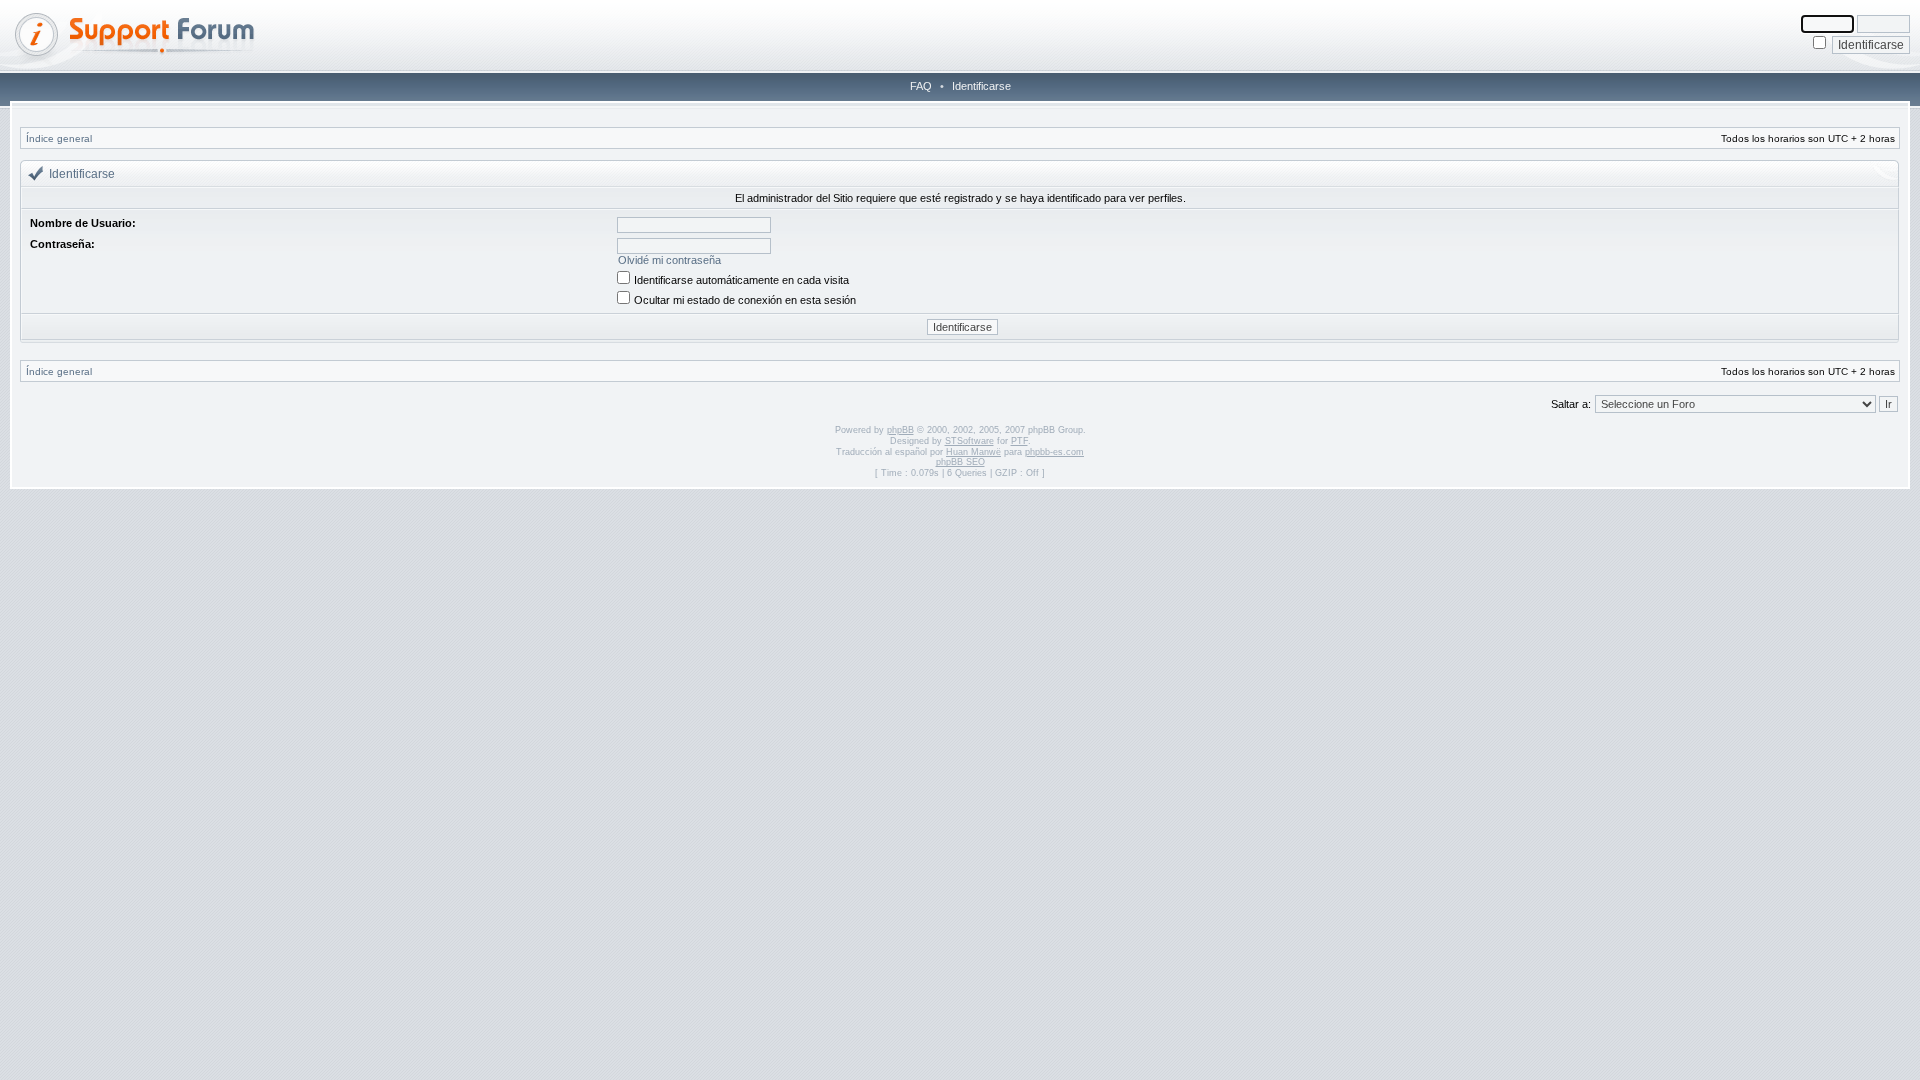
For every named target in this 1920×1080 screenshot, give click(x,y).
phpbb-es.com (1054, 452)
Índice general (59, 138)
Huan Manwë (973, 452)
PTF (1019, 441)
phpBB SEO (960, 462)
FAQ (921, 86)
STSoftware (969, 441)
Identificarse (981, 86)
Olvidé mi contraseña (669, 260)
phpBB (900, 430)
